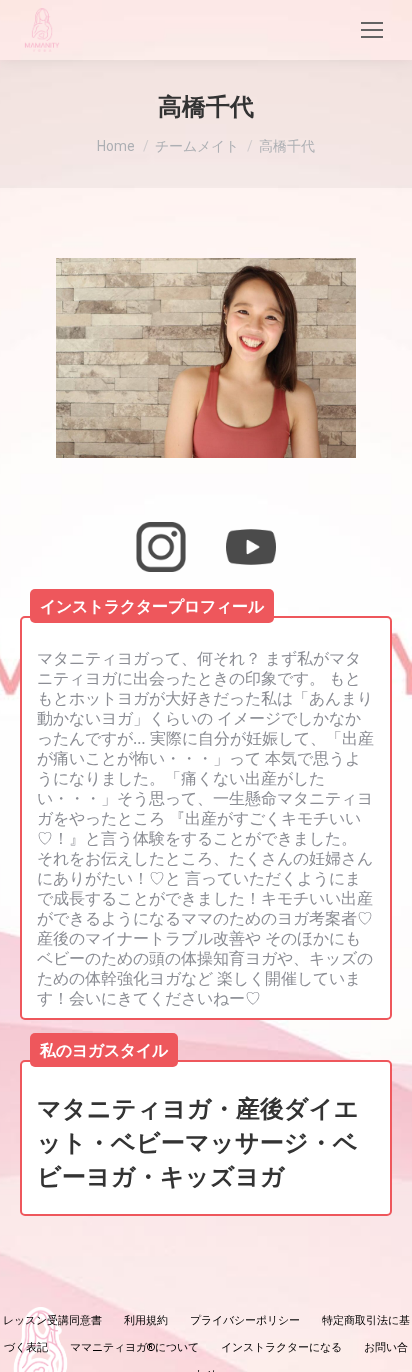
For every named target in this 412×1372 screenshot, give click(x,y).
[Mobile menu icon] (372, 30)
